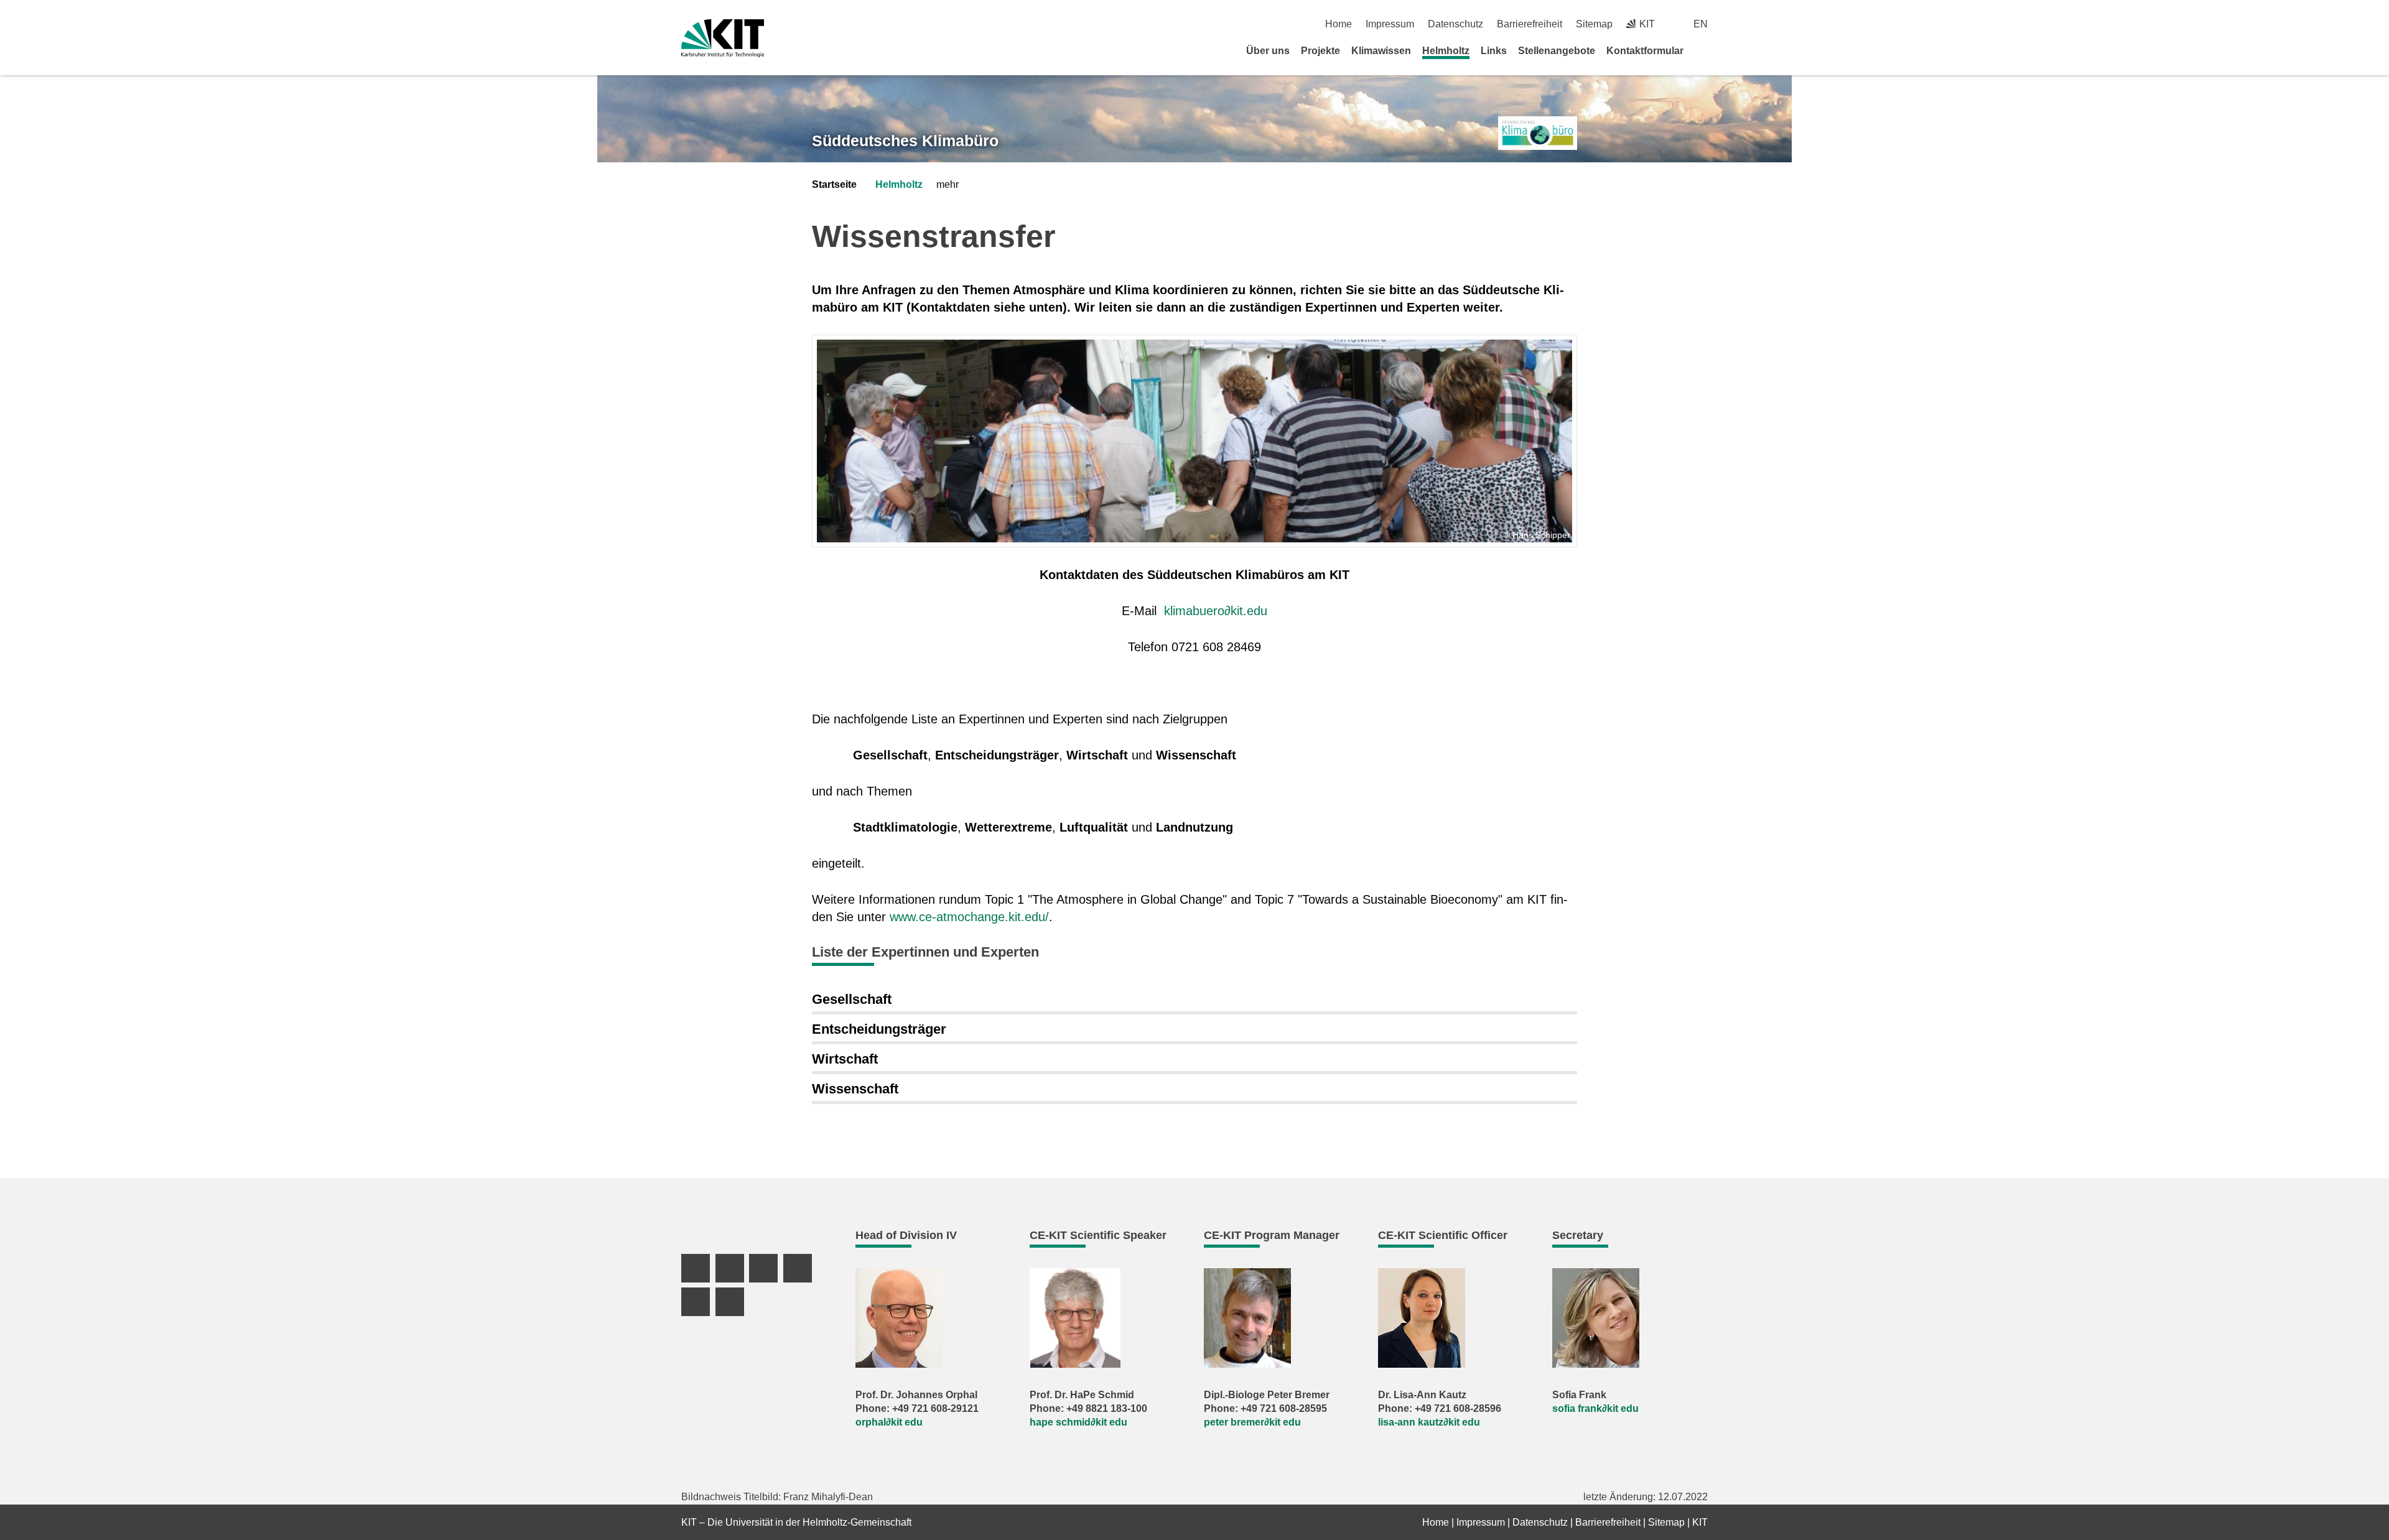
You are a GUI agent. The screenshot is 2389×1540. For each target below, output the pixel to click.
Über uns (1268, 51)
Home (1339, 24)
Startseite (834, 184)
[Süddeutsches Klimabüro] (1538, 133)
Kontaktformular (1645, 51)
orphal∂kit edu (889, 1422)
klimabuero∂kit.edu (1216, 611)
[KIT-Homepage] (723, 38)
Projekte (1320, 51)
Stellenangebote (1557, 51)
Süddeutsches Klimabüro (905, 141)
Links (1494, 51)
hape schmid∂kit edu (1078, 1422)
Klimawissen (1381, 51)
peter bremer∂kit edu (1252, 1422)
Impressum (1390, 24)
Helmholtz (1446, 51)
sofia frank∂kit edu (1595, 1408)
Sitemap (1594, 24)
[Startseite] (1703, 50)
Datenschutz (1455, 24)
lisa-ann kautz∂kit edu (1429, 1422)
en (1701, 24)
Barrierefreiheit (1530, 24)
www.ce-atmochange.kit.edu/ (969, 917)
